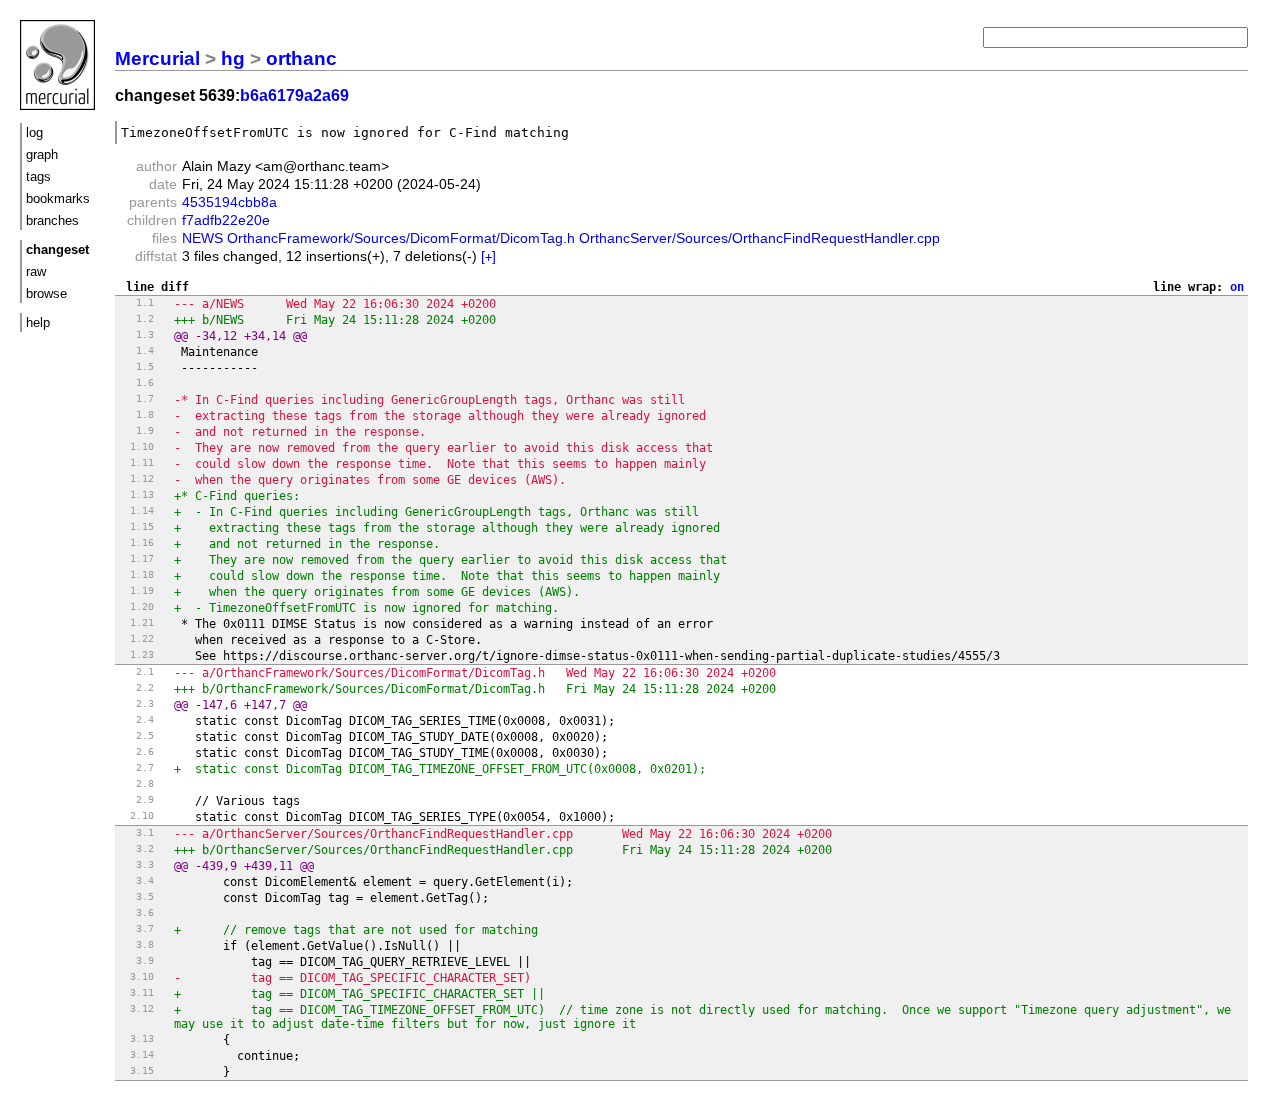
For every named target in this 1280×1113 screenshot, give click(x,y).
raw (36, 271)
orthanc (301, 58)
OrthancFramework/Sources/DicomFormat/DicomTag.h (401, 238)
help (38, 322)
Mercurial (157, 58)
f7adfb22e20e (226, 220)
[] (488, 256)
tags (38, 176)
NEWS (202, 238)
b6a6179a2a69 (294, 95)
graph (42, 154)
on (1237, 287)
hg (233, 58)
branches (52, 220)
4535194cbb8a (229, 202)
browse (46, 293)
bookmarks (58, 198)
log (34, 132)
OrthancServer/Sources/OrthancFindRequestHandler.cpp (759, 238)
